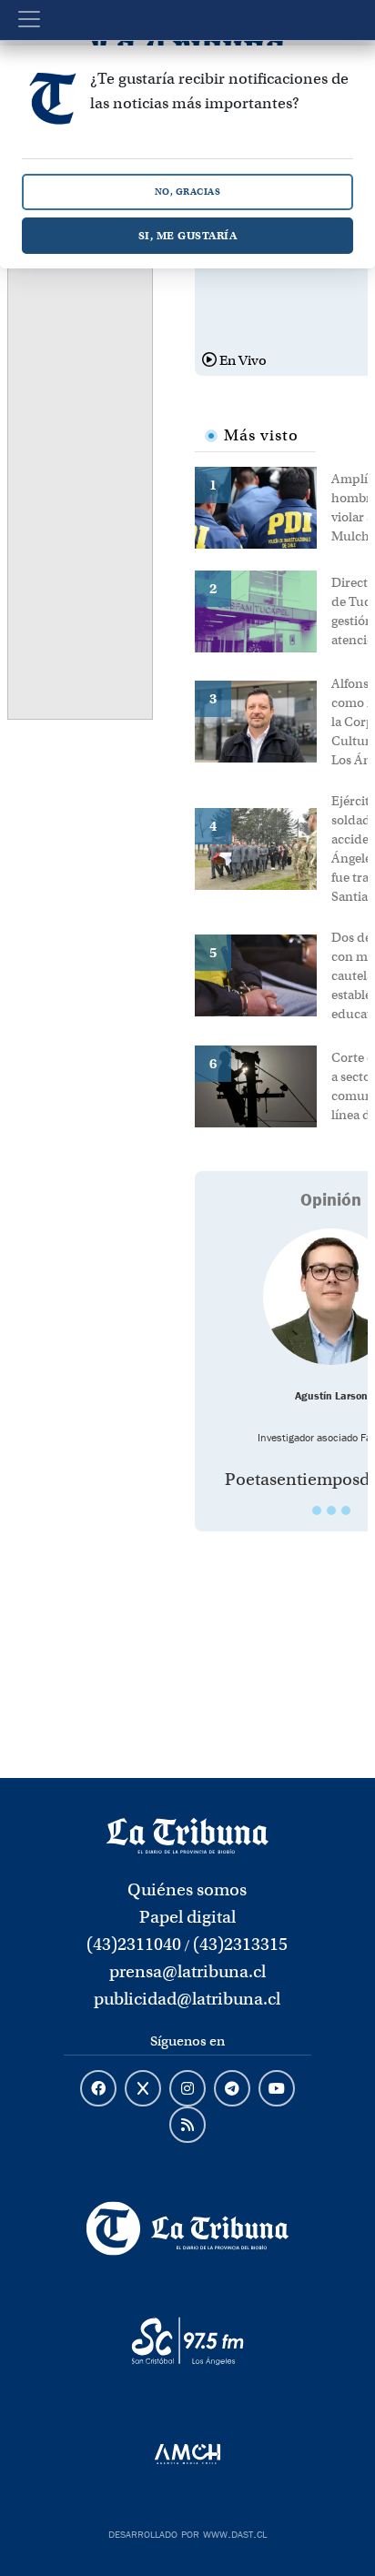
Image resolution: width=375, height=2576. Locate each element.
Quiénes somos (187, 1889)
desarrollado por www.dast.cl (187, 2532)
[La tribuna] (187, 1834)
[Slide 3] (346, 1510)
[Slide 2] (331, 1510)
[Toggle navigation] (29, 19)
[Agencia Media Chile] (187, 2454)
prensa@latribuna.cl (187, 1971)
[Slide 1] (317, 1510)
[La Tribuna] (187, 2228)
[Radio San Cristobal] (187, 2341)
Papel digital (187, 1917)
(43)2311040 (134, 1944)
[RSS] (187, 2126)
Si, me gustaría (188, 235)
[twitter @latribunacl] (143, 2089)
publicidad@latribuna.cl (187, 1999)
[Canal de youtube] (277, 2089)
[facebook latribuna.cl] (98, 2089)
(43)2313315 (240, 1944)
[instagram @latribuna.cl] (187, 2089)
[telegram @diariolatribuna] (232, 2089)
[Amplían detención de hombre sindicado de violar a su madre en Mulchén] (263, 506)
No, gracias (188, 192)
